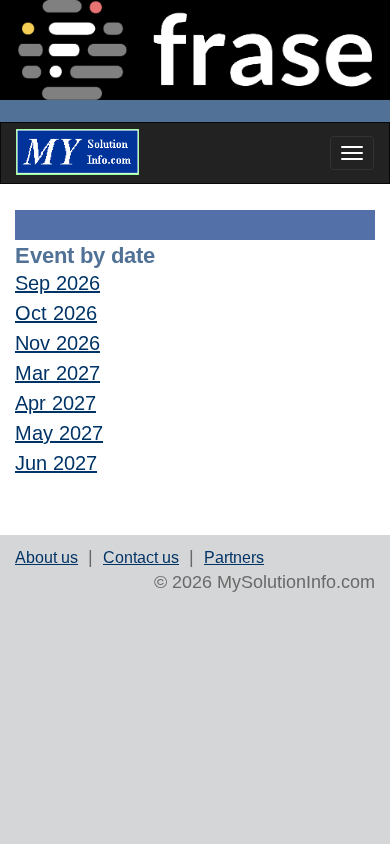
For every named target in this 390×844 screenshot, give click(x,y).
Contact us (141, 557)
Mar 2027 (57, 373)
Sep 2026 (57, 283)
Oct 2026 (56, 313)
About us (46, 557)
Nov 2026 (57, 343)
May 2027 (59, 433)
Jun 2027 (56, 463)
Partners (234, 557)
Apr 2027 (55, 403)
